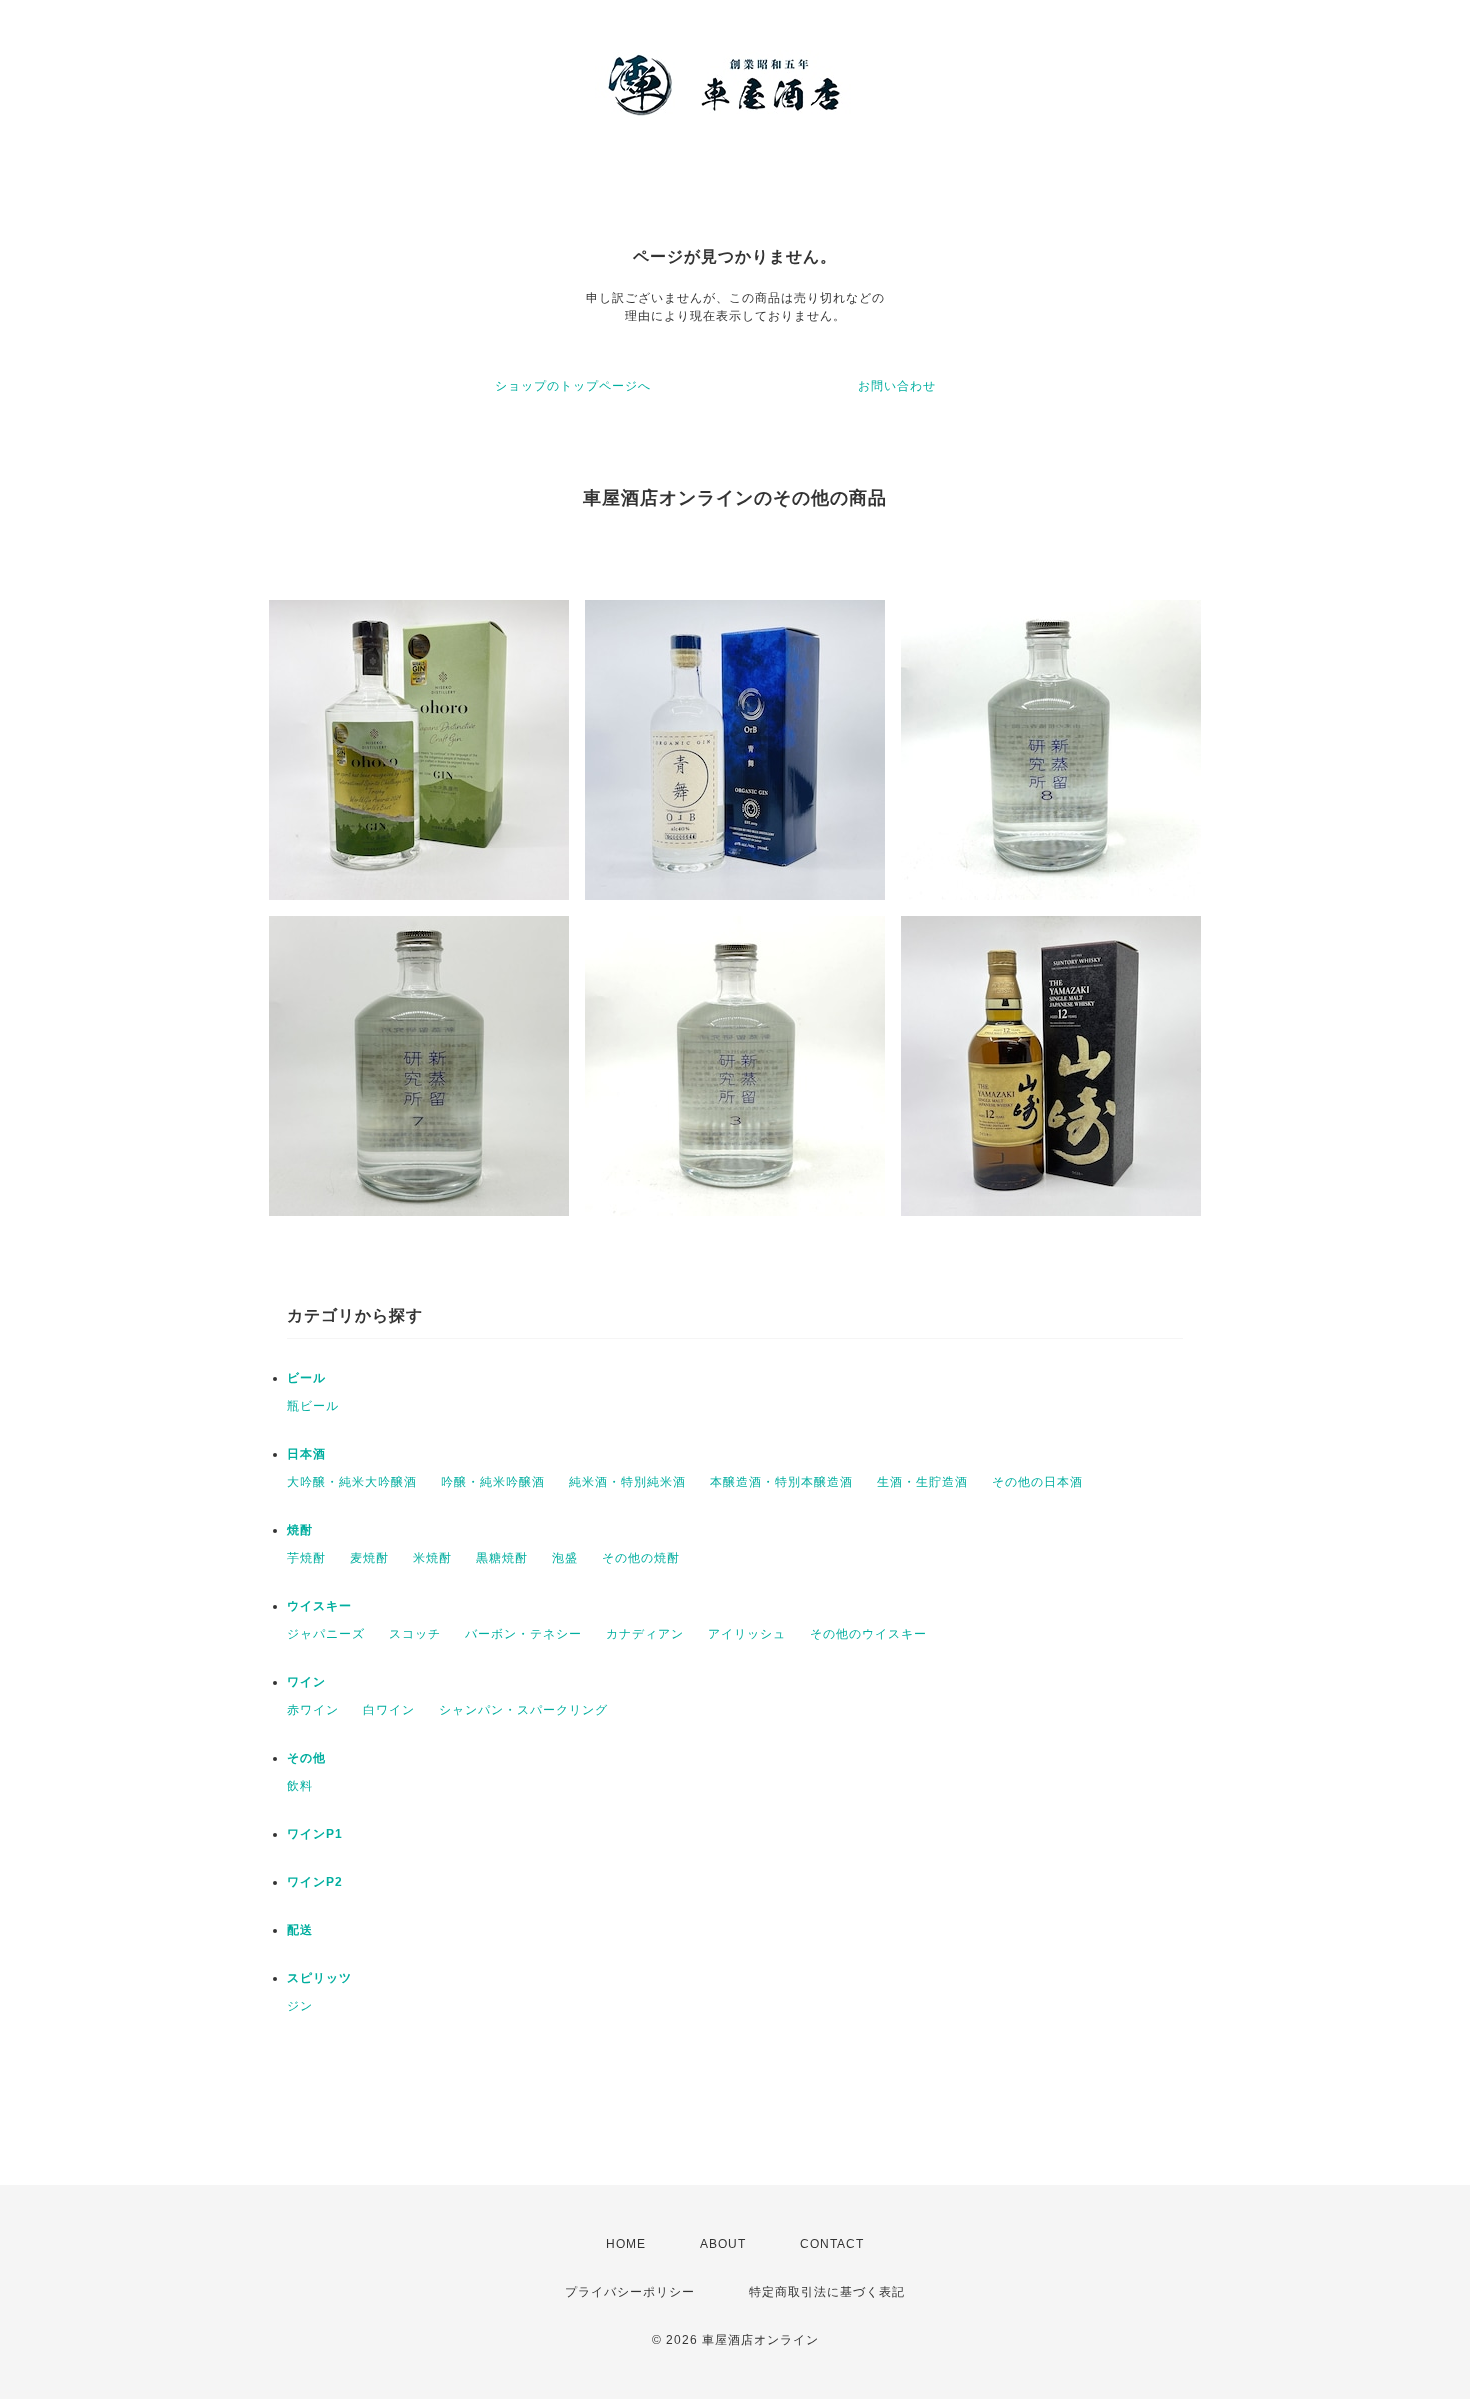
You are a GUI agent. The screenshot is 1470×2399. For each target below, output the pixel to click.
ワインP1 (315, 1834)
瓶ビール (313, 1406)
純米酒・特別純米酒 (627, 1482)
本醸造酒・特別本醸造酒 (781, 1482)
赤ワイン (313, 1710)
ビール (306, 1378)
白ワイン (389, 1710)
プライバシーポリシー (630, 2292)
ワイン (306, 1682)
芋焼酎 (306, 1558)
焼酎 (300, 1530)
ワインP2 (315, 1882)
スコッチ (415, 1634)
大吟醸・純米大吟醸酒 (352, 1482)
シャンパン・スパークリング (523, 1710)
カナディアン (645, 1634)
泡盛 (565, 1558)
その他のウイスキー (868, 1634)
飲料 (300, 1786)
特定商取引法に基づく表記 (827, 2292)
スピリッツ (319, 1978)
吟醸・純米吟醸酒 (493, 1482)
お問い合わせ (897, 386)
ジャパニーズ (326, 1634)
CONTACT (832, 2244)
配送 (300, 1930)
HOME (626, 2244)
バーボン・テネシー (523, 1634)
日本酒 (306, 1454)
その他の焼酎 (641, 1558)
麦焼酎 (369, 1558)
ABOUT (723, 2244)
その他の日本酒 (1037, 1482)
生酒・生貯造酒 (922, 1482)
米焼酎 (432, 1558)
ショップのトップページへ (573, 386)
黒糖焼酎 (502, 1558)
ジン (300, 2006)
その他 (306, 1758)
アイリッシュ (747, 1634)
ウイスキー (319, 1606)
